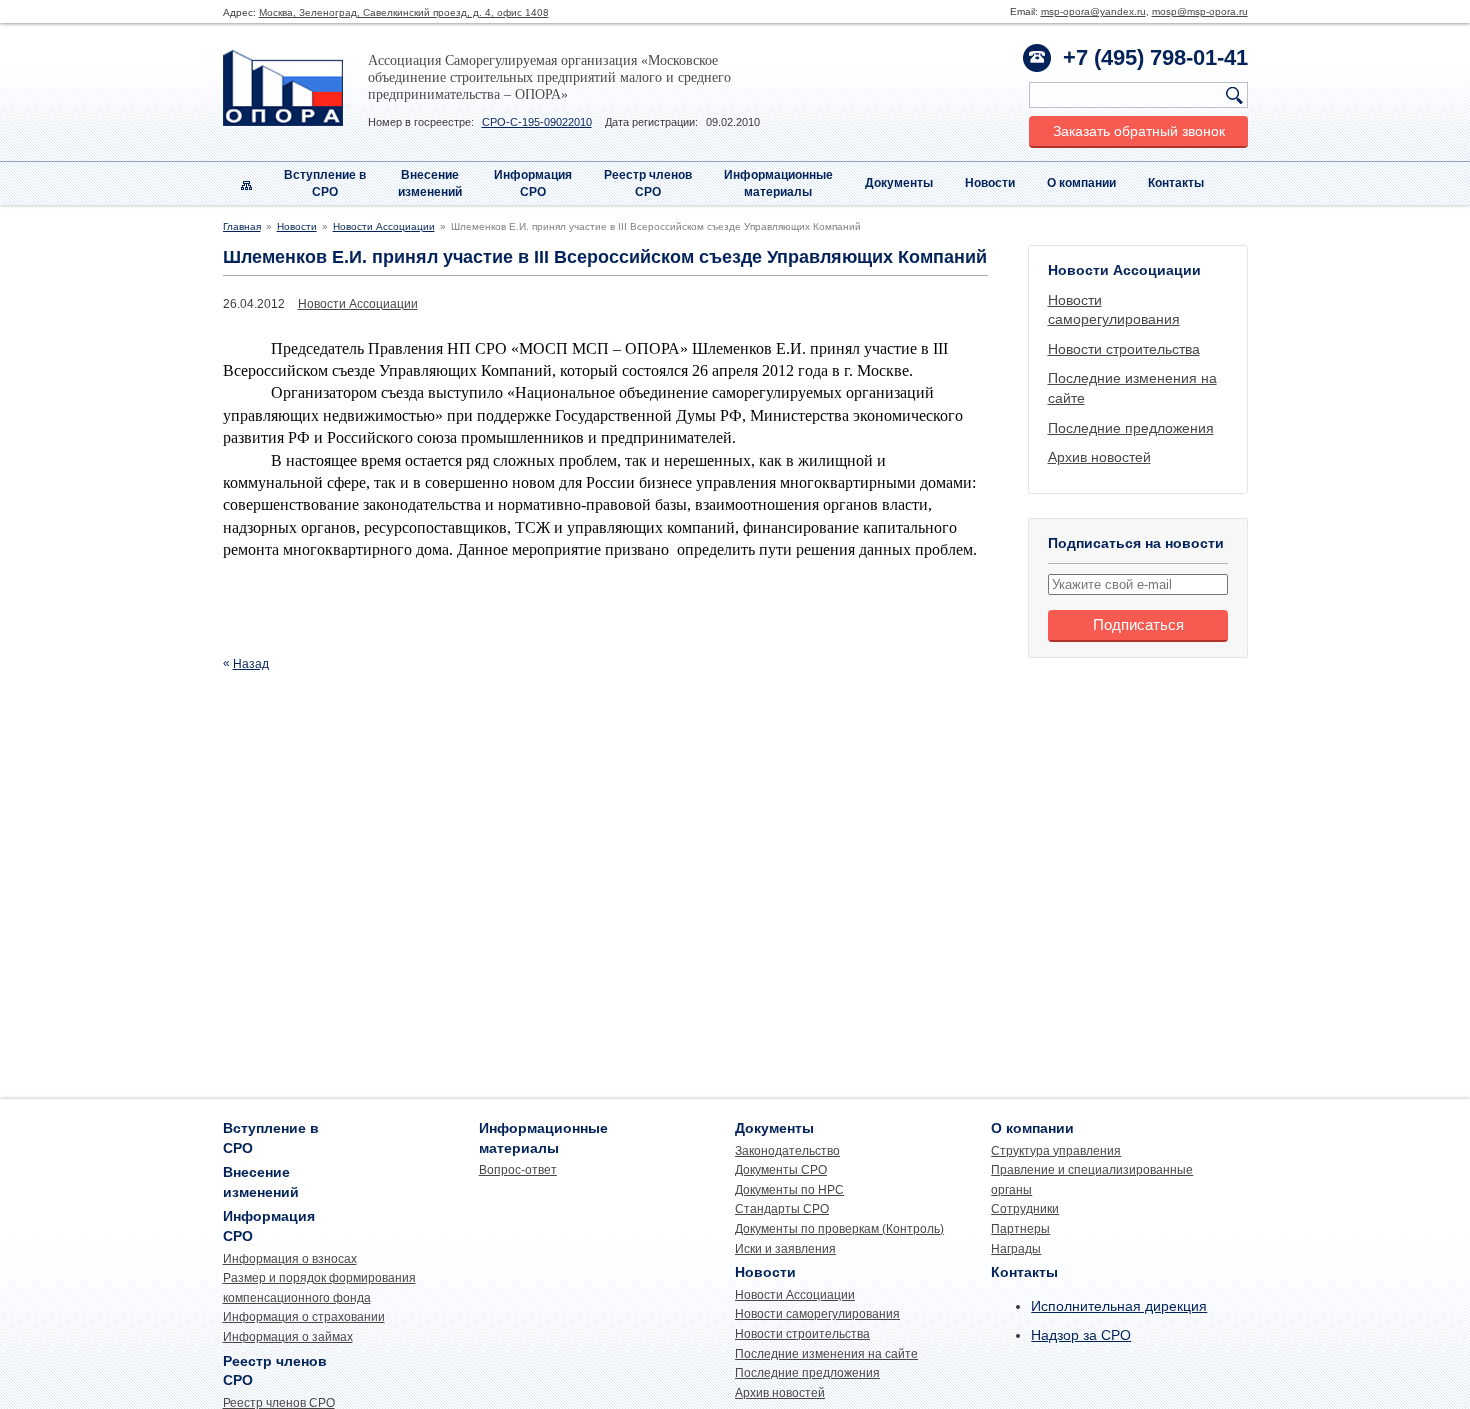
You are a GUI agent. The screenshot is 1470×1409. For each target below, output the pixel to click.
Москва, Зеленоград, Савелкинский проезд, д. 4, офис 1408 (404, 12)
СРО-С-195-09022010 (537, 122)
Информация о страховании (304, 1317)
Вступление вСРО (325, 183)
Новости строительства (1124, 349)
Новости (990, 183)
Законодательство (787, 1151)
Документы (899, 183)
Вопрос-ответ (518, 1170)
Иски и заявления (785, 1249)
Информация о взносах (290, 1259)
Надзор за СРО (1081, 1335)
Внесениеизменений (430, 183)
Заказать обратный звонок (1139, 131)
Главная (242, 226)
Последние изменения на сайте (826, 1354)
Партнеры (1020, 1229)
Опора (283, 88)
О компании (1081, 183)
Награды (1016, 1249)
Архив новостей (1099, 457)
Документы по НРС (789, 1190)
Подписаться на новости (1136, 543)
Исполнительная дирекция (1119, 1306)
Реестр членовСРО (648, 183)
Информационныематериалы (778, 183)
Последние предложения (1131, 428)
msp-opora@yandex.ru (1093, 11)
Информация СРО (533, 183)
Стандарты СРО (782, 1209)
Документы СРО (781, 1170)
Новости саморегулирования (817, 1314)
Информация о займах (288, 1337)
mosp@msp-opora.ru (1200, 11)
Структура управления (1056, 1151)
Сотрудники (1025, 1209)
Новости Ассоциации (384, 226)
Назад (251, 664)
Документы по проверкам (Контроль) (839, 1229)
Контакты (1176, 183)
